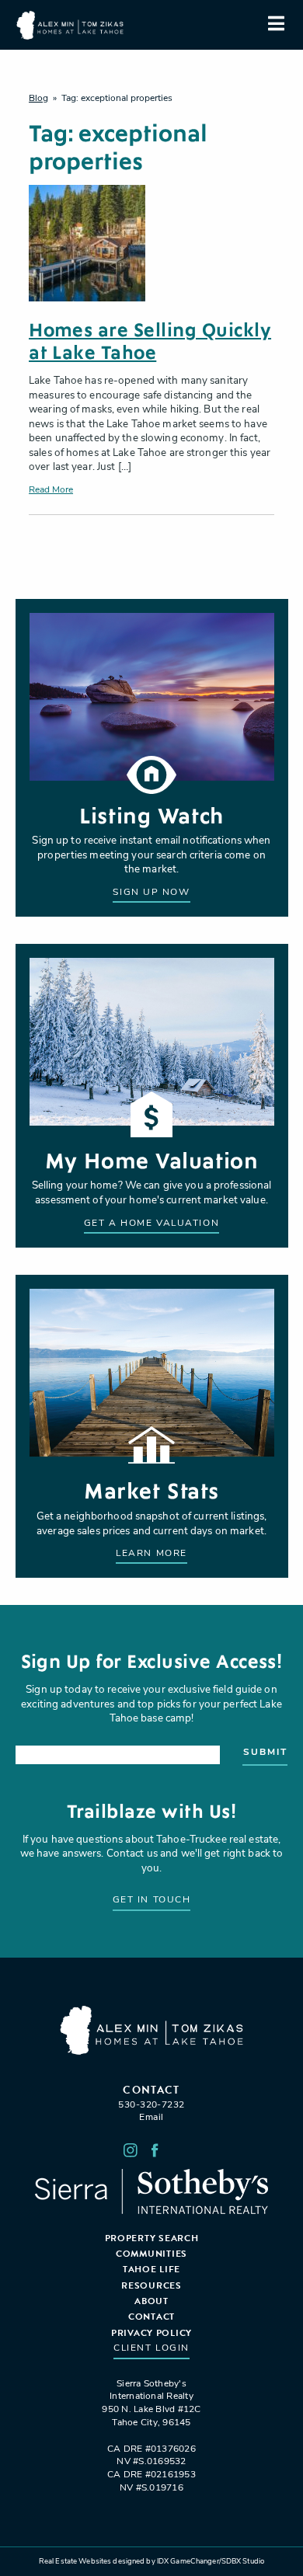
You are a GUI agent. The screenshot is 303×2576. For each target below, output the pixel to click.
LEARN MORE (151, 1554)
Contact (151, 2317)
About (151, 2301)
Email (151, 2118)
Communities (151, 2254)
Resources (151, 2285)
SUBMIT (265, 1753)
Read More (51, 490)
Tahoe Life (151, 2269)
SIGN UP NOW (151, 893)
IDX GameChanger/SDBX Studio (211, 2562)
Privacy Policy (151, 2333)
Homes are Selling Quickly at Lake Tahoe (150, 342)
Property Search (152, 2238)
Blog (38, 99)
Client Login (151, 2348)
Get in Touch (152, 1900)
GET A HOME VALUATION (151, 1224)
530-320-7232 (151, 2105)
